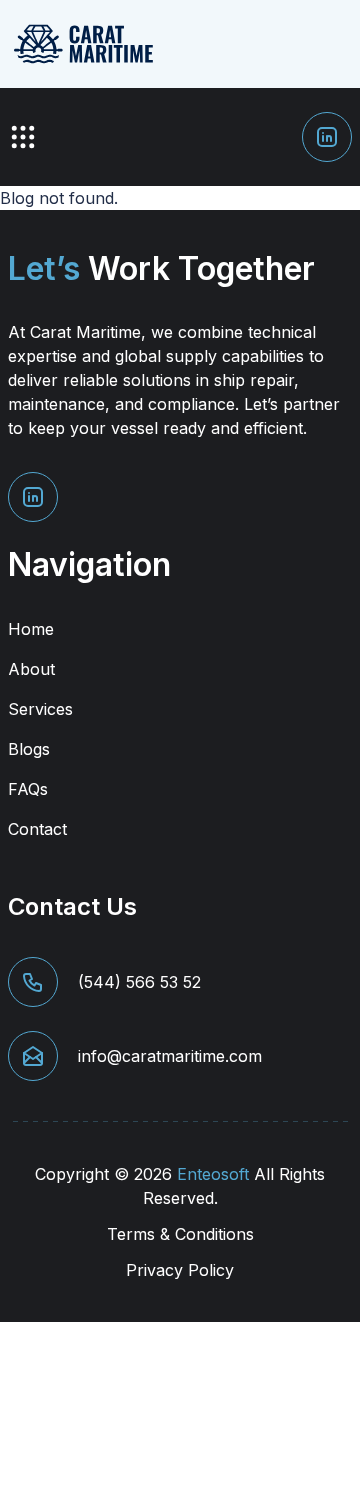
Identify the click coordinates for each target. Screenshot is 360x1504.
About (31, 669)
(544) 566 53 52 (139, 982)
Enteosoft (213, 1174)
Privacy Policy (180, 1270)
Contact (37, 829)
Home (31, 629)
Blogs (29, 749)
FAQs (28, 789)
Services (40, 709)
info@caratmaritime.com (170, 1056)
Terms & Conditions (180, 1234)
